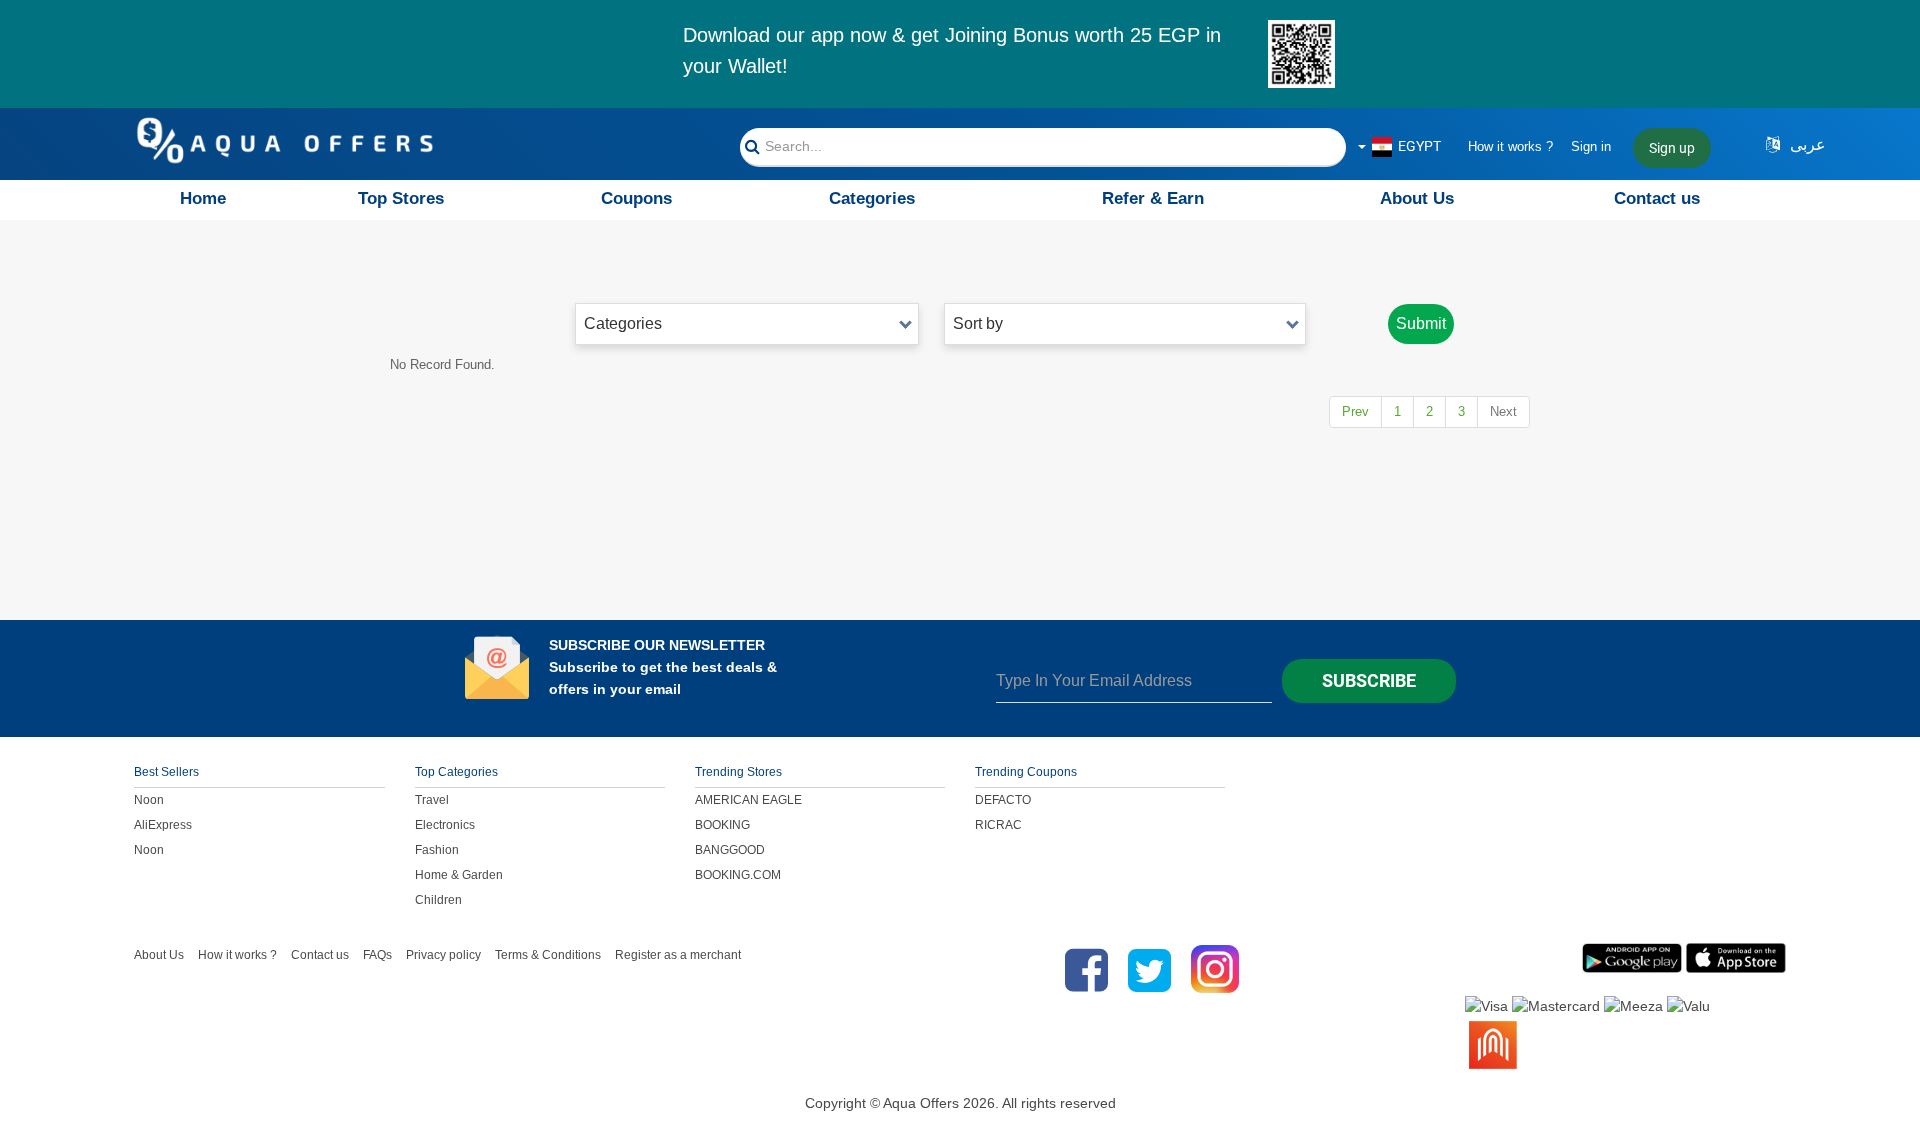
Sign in (1591, 146)
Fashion (437, 850)
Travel (432, 800)
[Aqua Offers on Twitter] (1149, 970)
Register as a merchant (678, 955)
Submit (1421, 323)
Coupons (636, 198)
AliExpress (163, 825)
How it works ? (1510, 146)
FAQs (377, 955)
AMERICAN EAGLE (748, 800)
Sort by (978, 323)
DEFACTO (1003, 800)
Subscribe (1369, 680)
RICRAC (998, 825)
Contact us (1657, 198)
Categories (872, 198)
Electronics (445, 825)
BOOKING (722, 825)
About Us (1417, 198)
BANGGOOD (730, 850)
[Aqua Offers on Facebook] (1081, 970)
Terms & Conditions (548, 955)
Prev (1355, 411)
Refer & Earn (1153, 198)
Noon (149, 800)
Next (1503, 411)
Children (438, 900)
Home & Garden (459, 875)
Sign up (1672, 148)
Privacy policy (443, 955)
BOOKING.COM (738, 875)
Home (203, 198)
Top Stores (401, 198)
